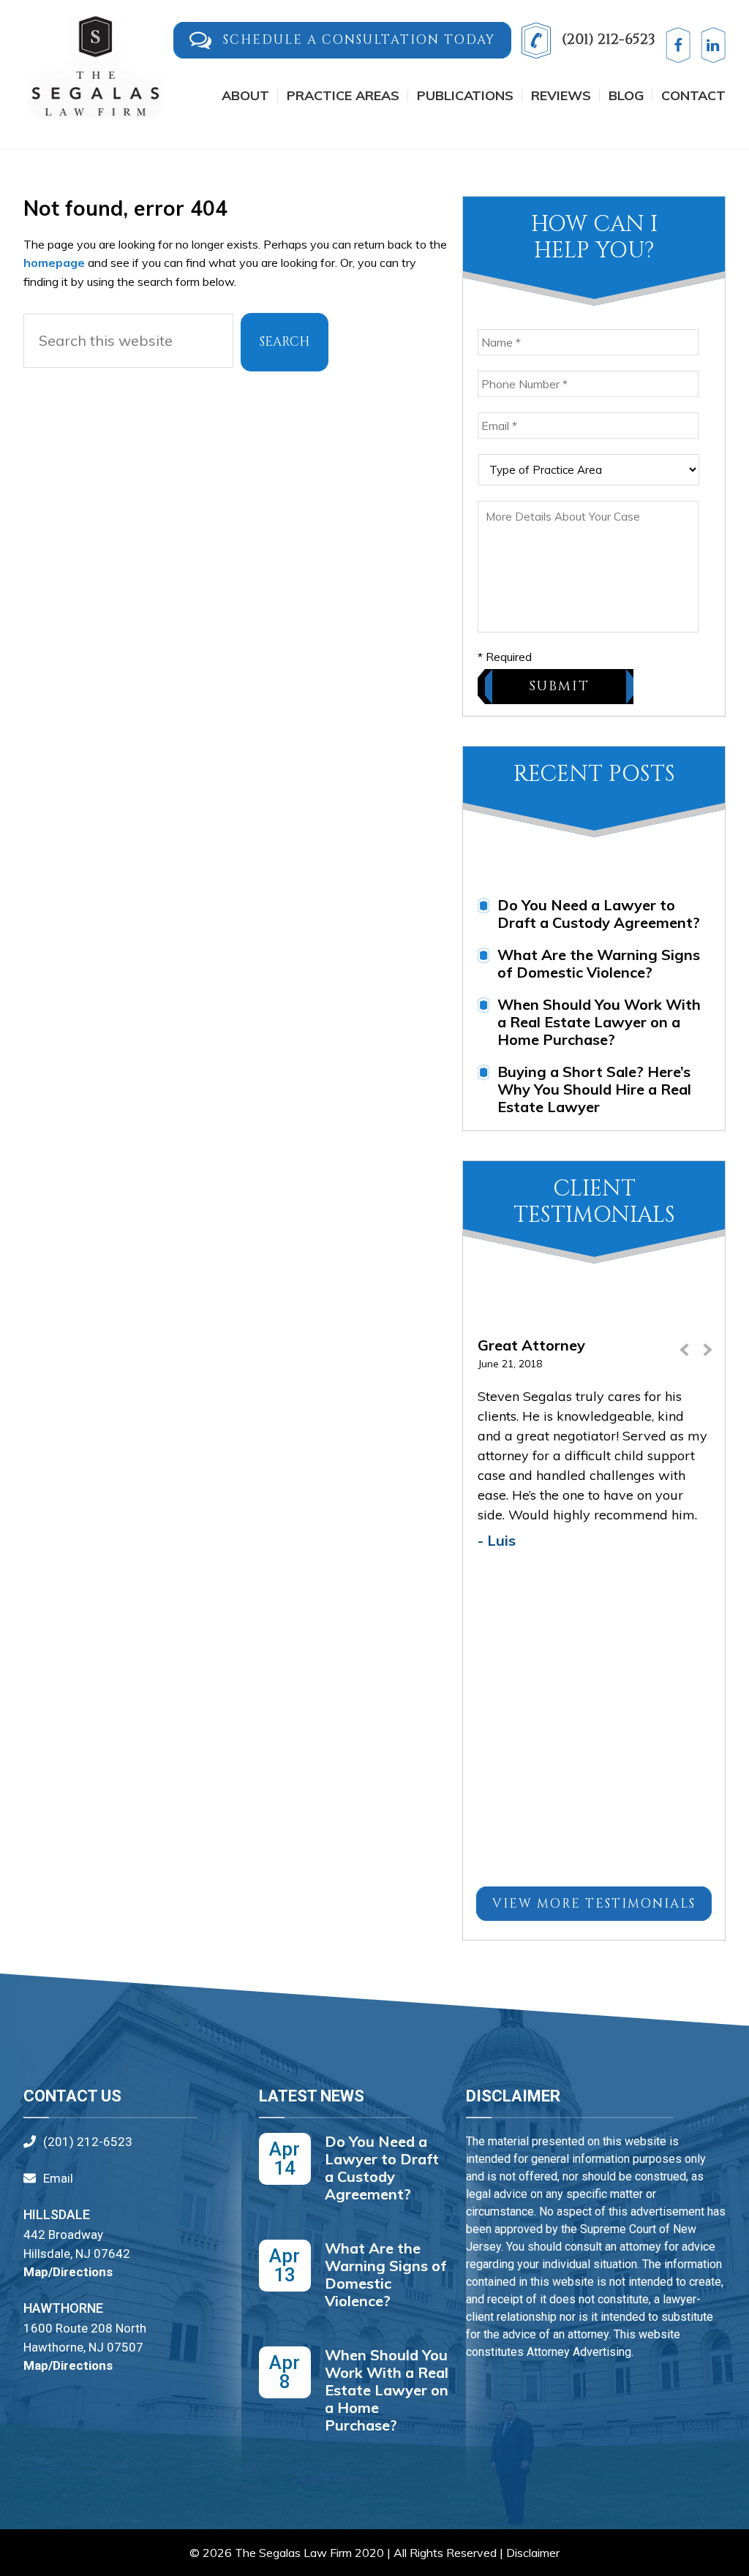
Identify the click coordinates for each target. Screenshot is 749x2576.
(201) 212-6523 (607, 39)
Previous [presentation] (685, 1356)
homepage (54, 262)
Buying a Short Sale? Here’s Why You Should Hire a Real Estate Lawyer (594, 1089)
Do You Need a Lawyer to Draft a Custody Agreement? (599, 914)
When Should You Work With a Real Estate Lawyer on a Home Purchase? (599, 1022)
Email (58, 2178)
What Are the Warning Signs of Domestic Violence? (599, 963)
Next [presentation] (707, 1356)
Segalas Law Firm (97, 74)
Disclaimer (533, 2553)
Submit (559, 686)
